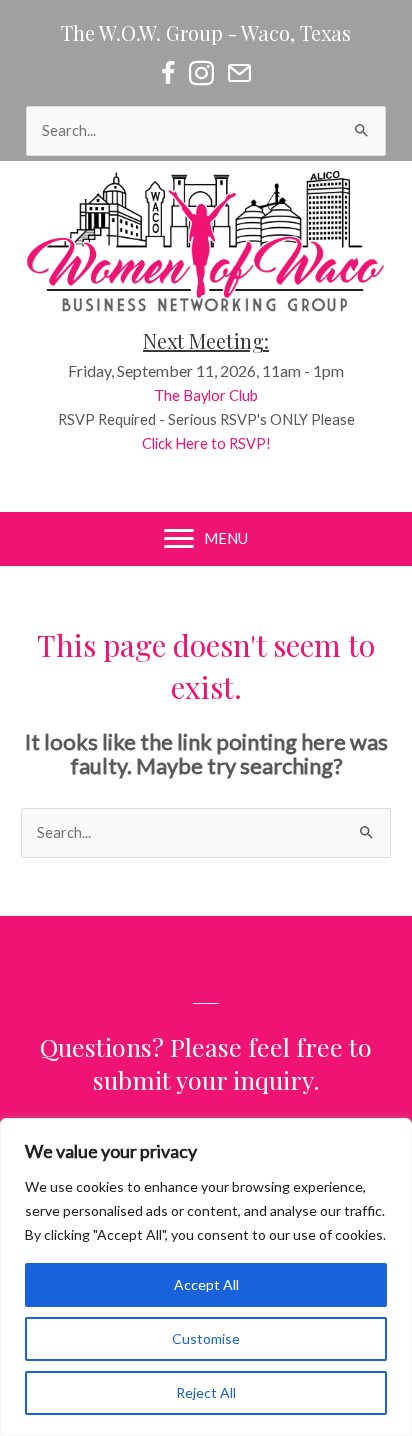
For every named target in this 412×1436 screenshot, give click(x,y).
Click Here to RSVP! (206, 443)
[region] (206, 1277)
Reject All (206, 1392)
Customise (206, 1338)
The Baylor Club (206, 395)
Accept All (206, 1284)
